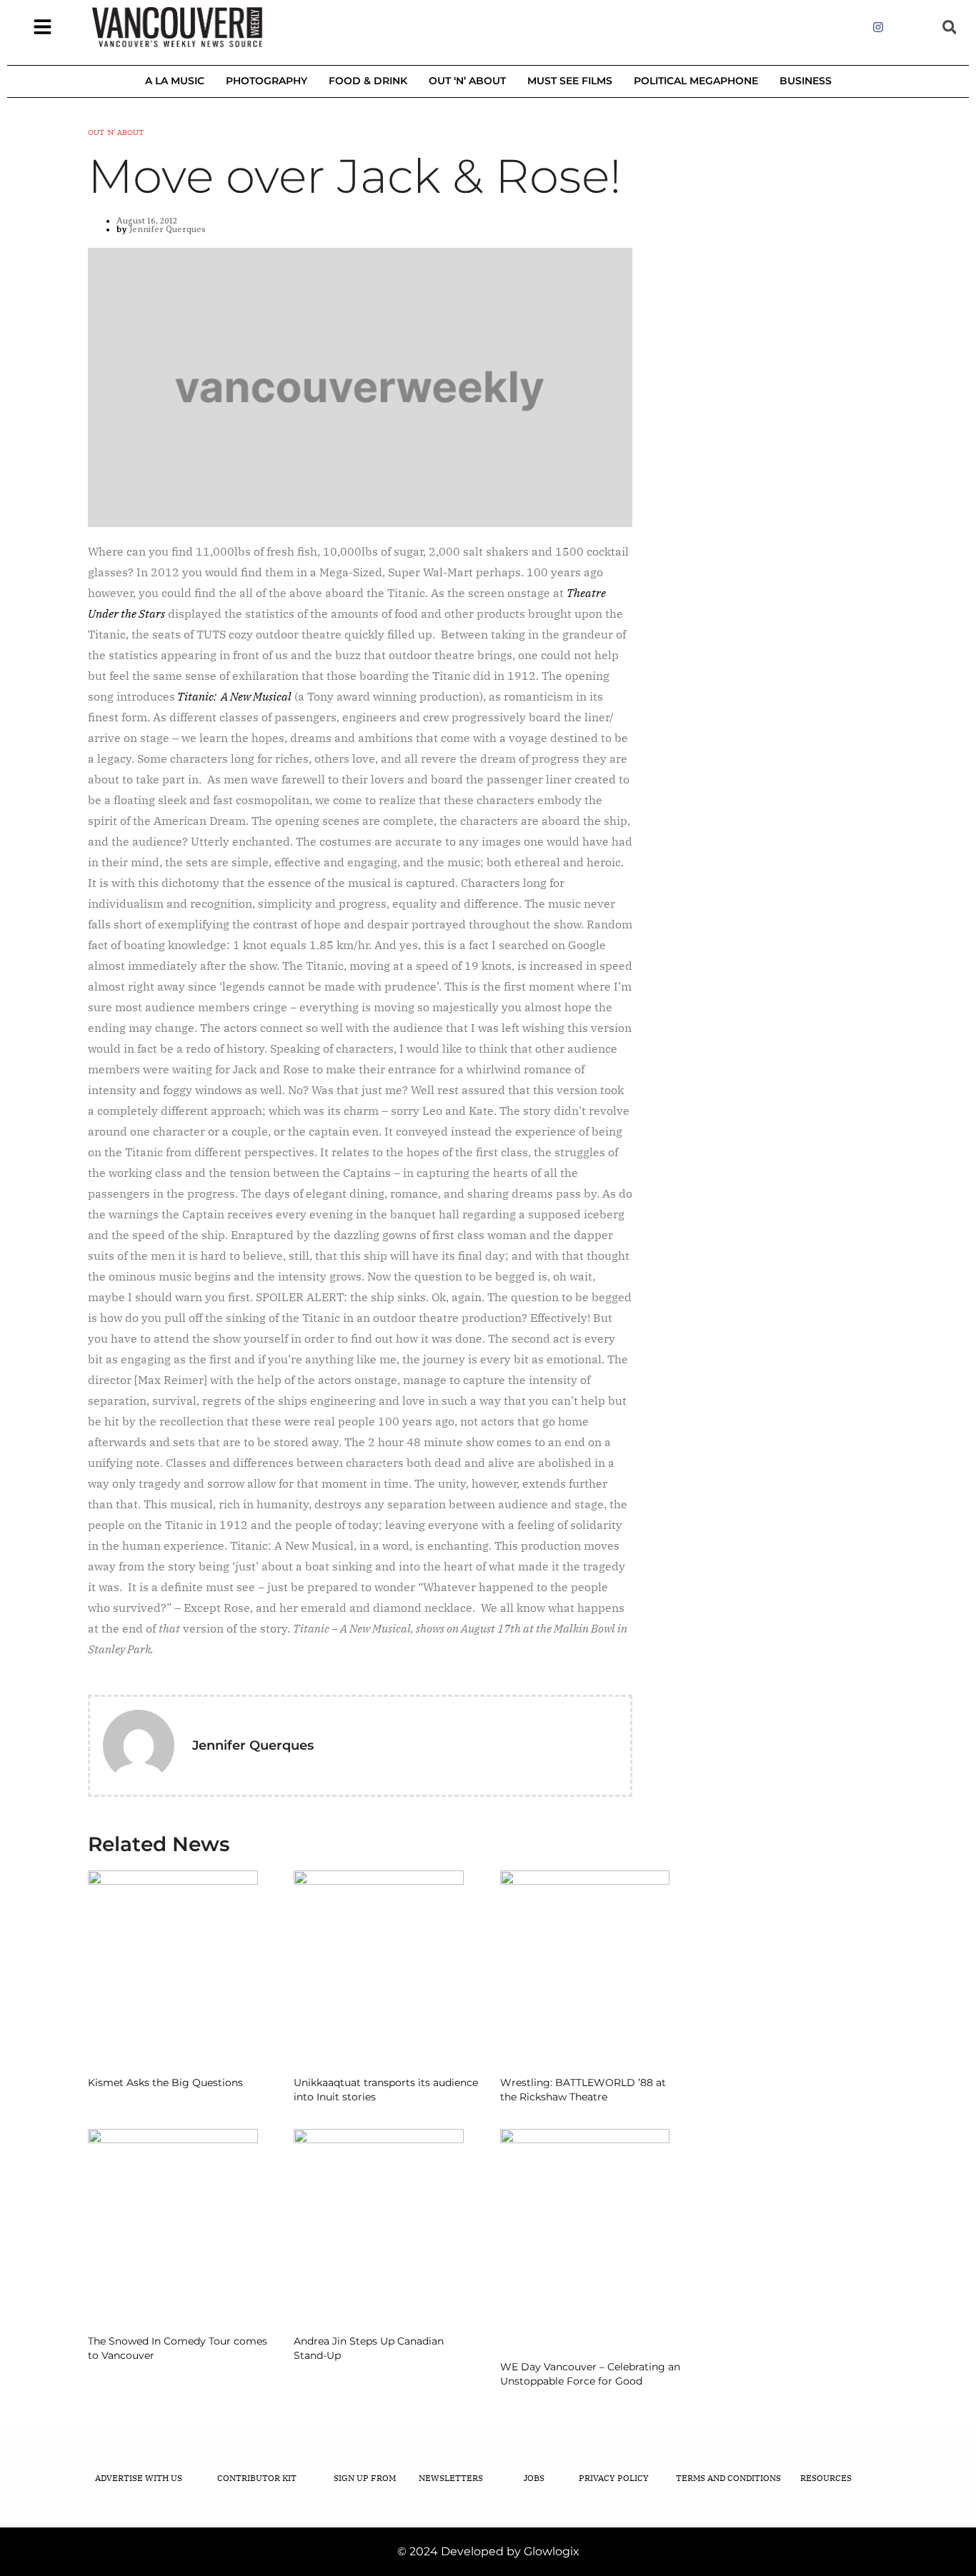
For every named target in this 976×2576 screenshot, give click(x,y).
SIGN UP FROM (365, 2478)
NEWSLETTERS (451, 2478)
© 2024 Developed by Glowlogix (488, 2551)
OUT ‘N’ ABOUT (467, 81)
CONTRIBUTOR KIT (257, 2478)
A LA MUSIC (175, 81)
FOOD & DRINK (368, 81)
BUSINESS (806, 81)
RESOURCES (826, 2478)
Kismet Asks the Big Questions (165, 2083)
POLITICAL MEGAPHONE (696, 81)
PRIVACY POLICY (614, 2478)
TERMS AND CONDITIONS (728, 2478)
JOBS (534, 2478)
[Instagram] (878, 27)
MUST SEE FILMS (570, 81)
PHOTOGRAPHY (267, 81)
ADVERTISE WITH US (139, 2478)
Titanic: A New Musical (234, 696)
